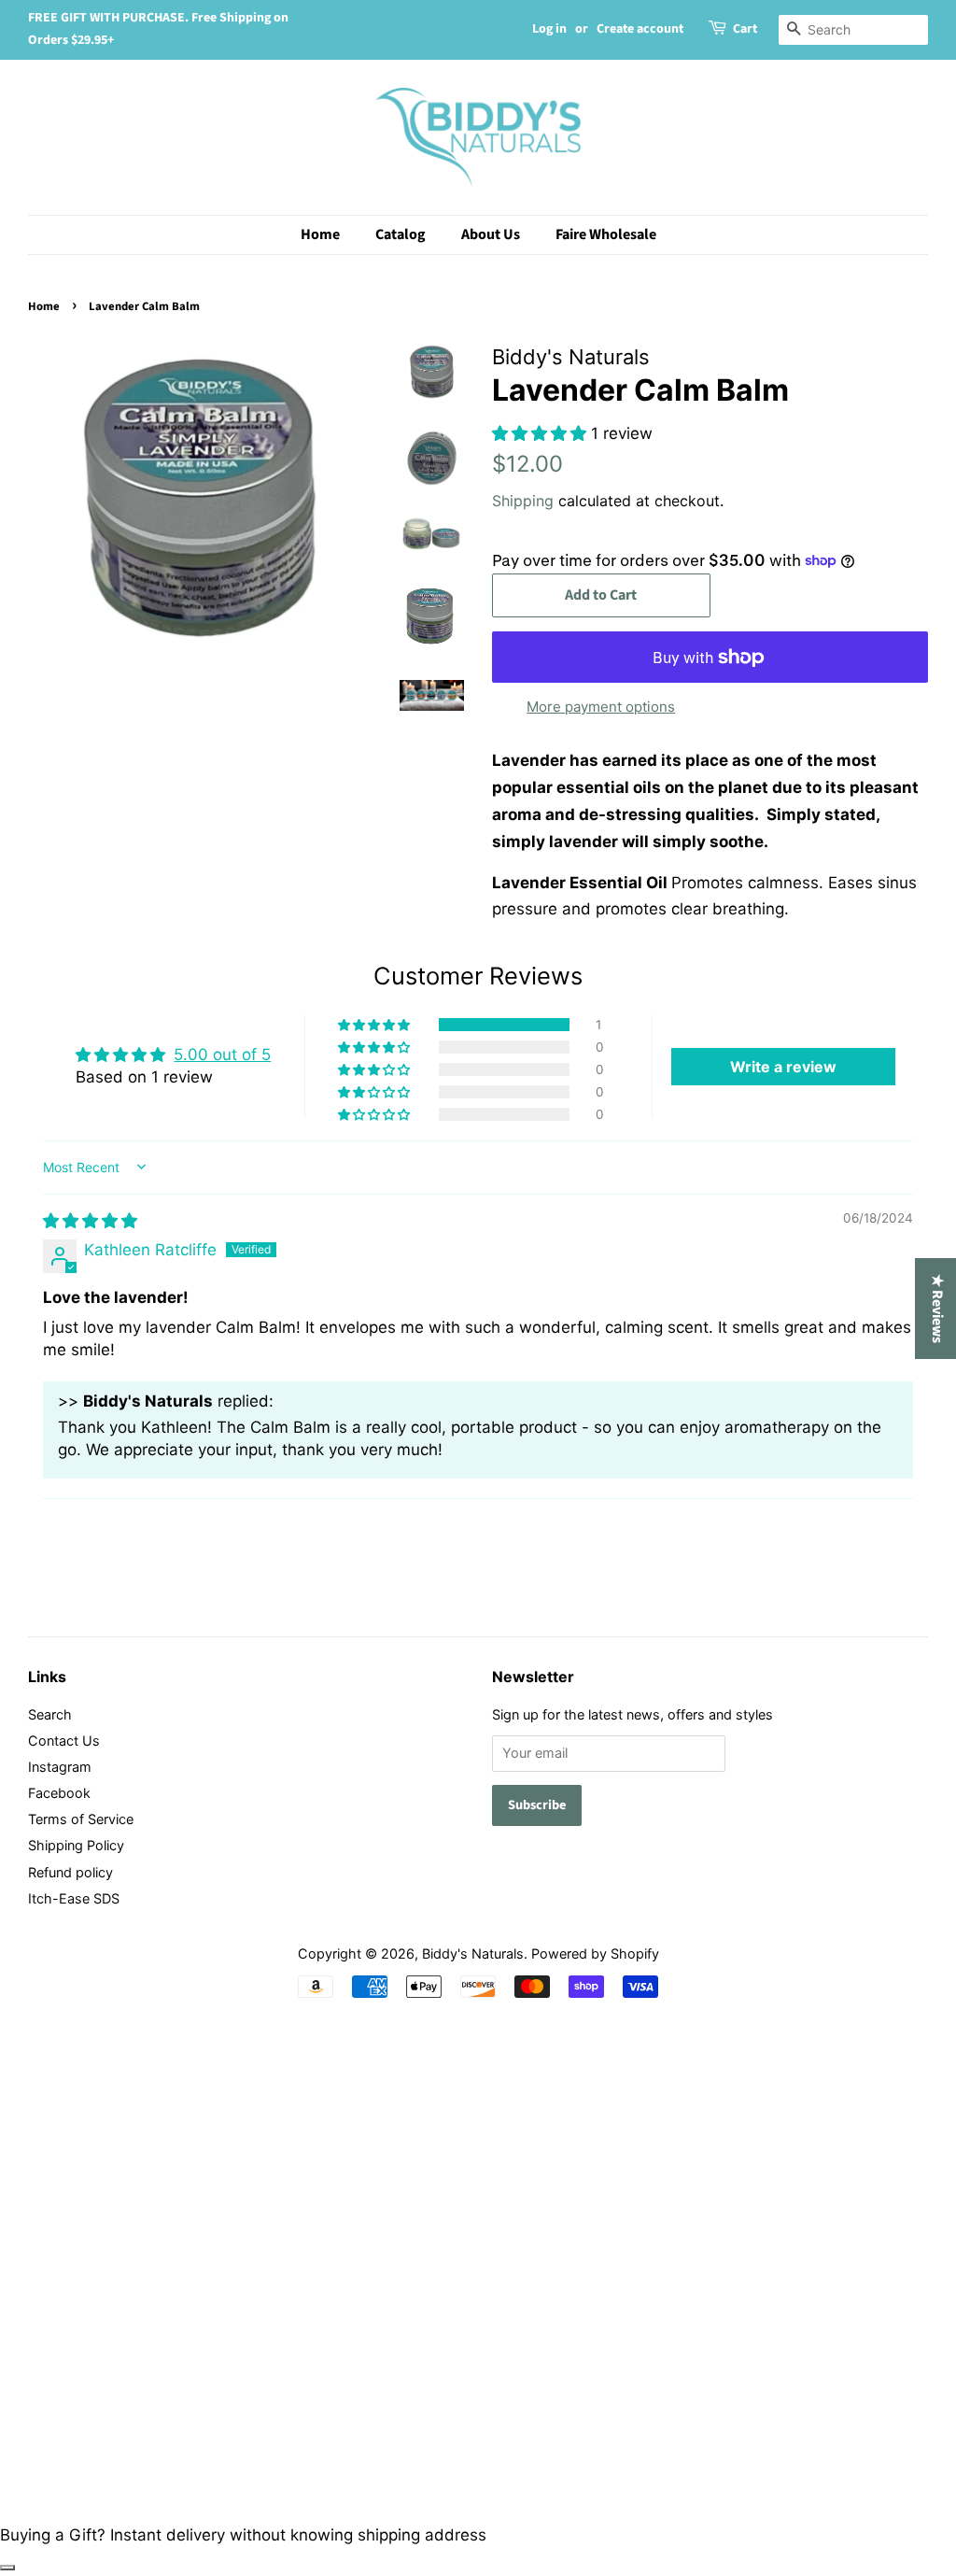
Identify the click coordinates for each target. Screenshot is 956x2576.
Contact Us (64, 1741)
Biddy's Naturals (473, 1953)
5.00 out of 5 (222, 1054)
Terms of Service (81, 1819)
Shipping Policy (76, 1845)
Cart (745, 29)
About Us (491, 234)
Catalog (401, 234)
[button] (541, 433)
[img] (90, 1221)
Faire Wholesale (606, 234)
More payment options (601, 707)
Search (50, 1714)
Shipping (523, 501)
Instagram (60, 1767)
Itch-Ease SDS (74, 1898)
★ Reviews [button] (937, 1309)
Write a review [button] (783, 1067)
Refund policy (70, 1872)
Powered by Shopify (595, 1953)
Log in (549, 29)
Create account (640, 29)
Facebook (59, 1793)
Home (320, 234)
